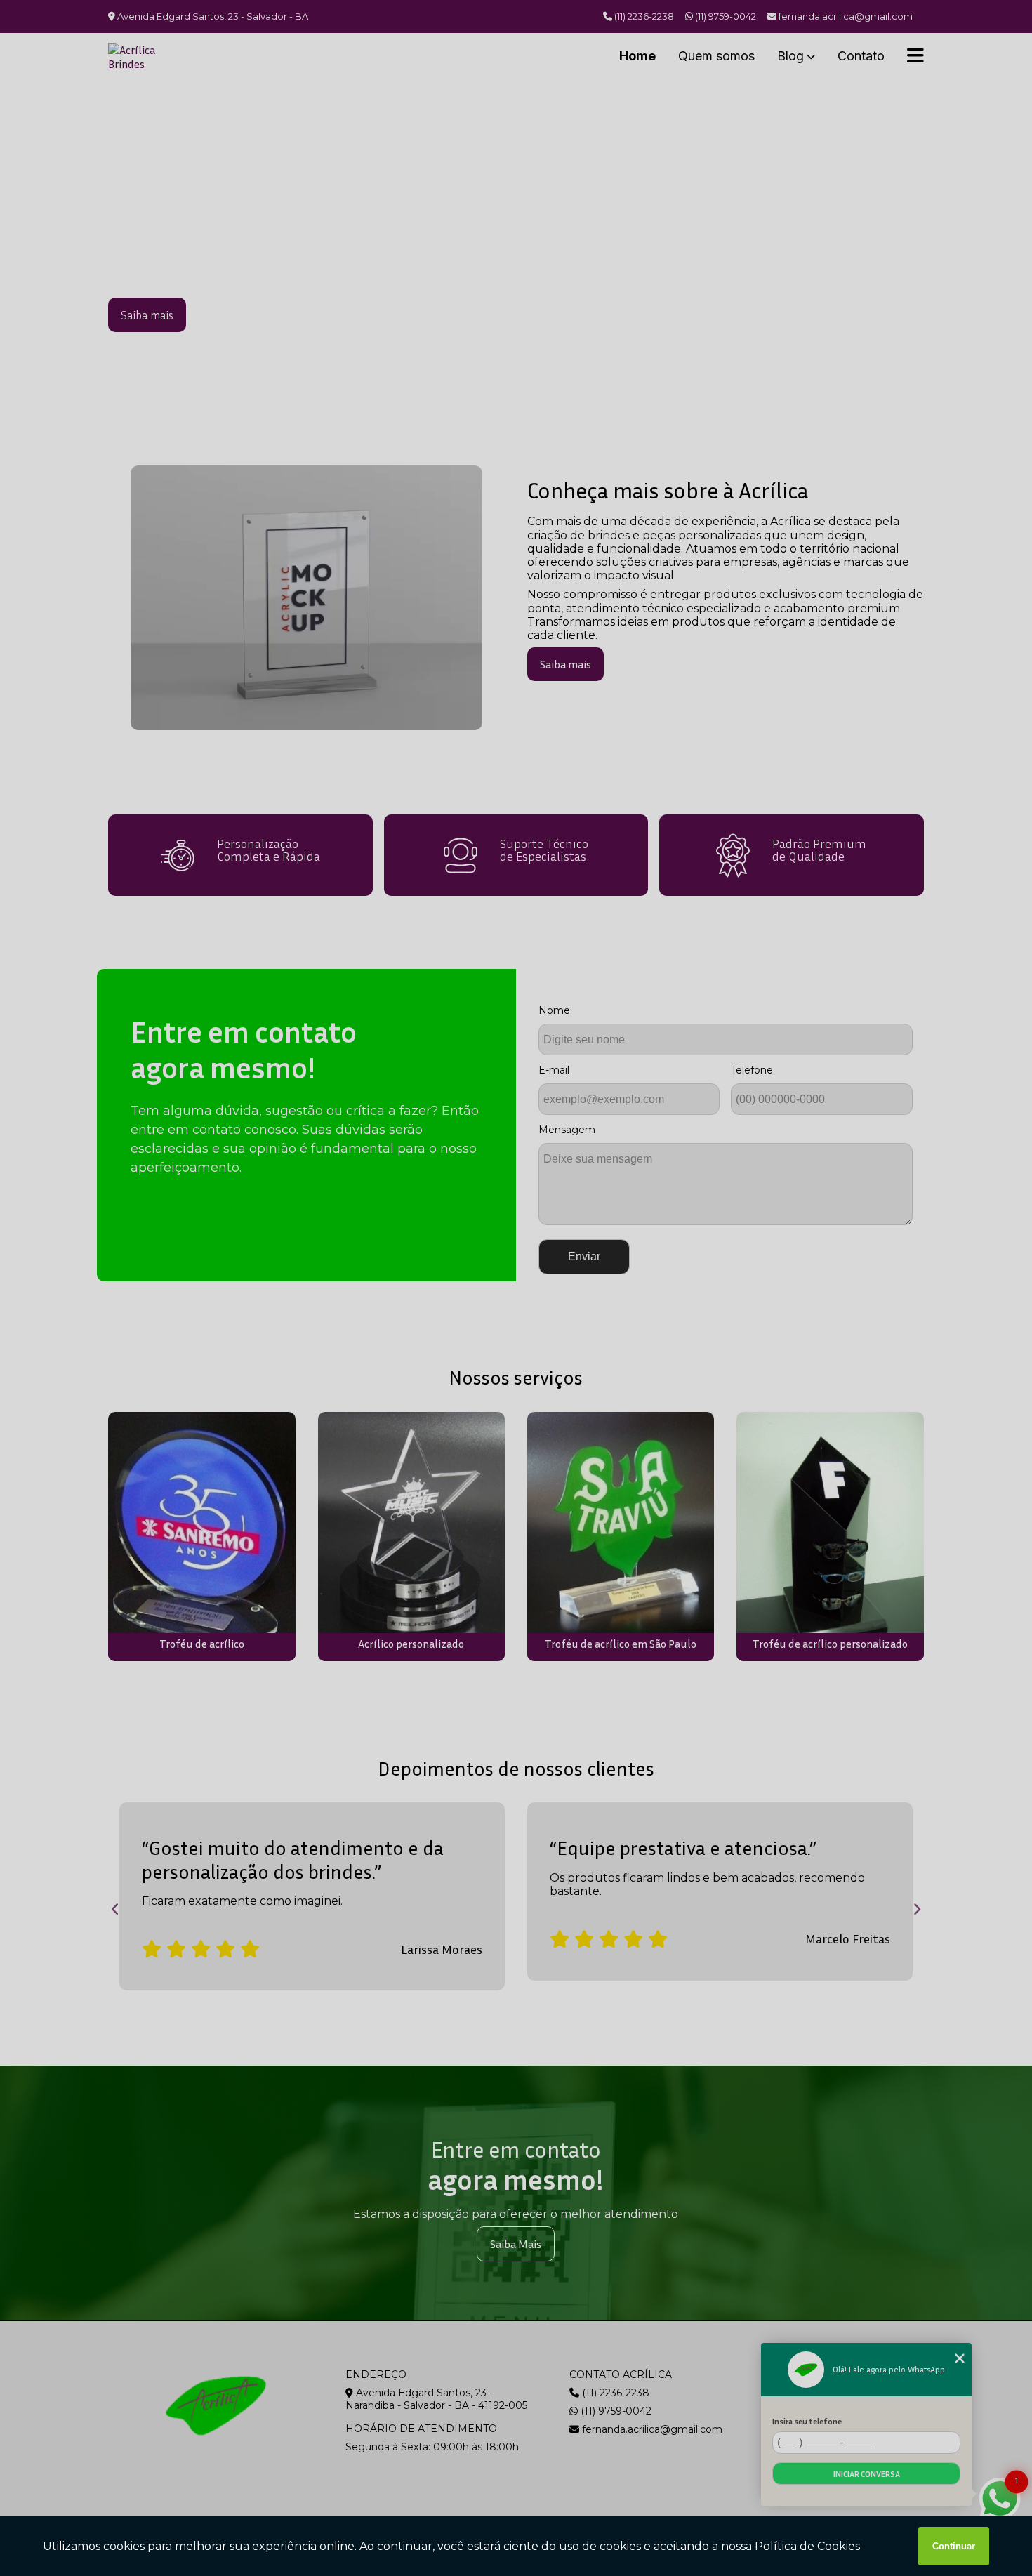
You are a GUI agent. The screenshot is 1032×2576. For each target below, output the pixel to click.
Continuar (954, 2546)
